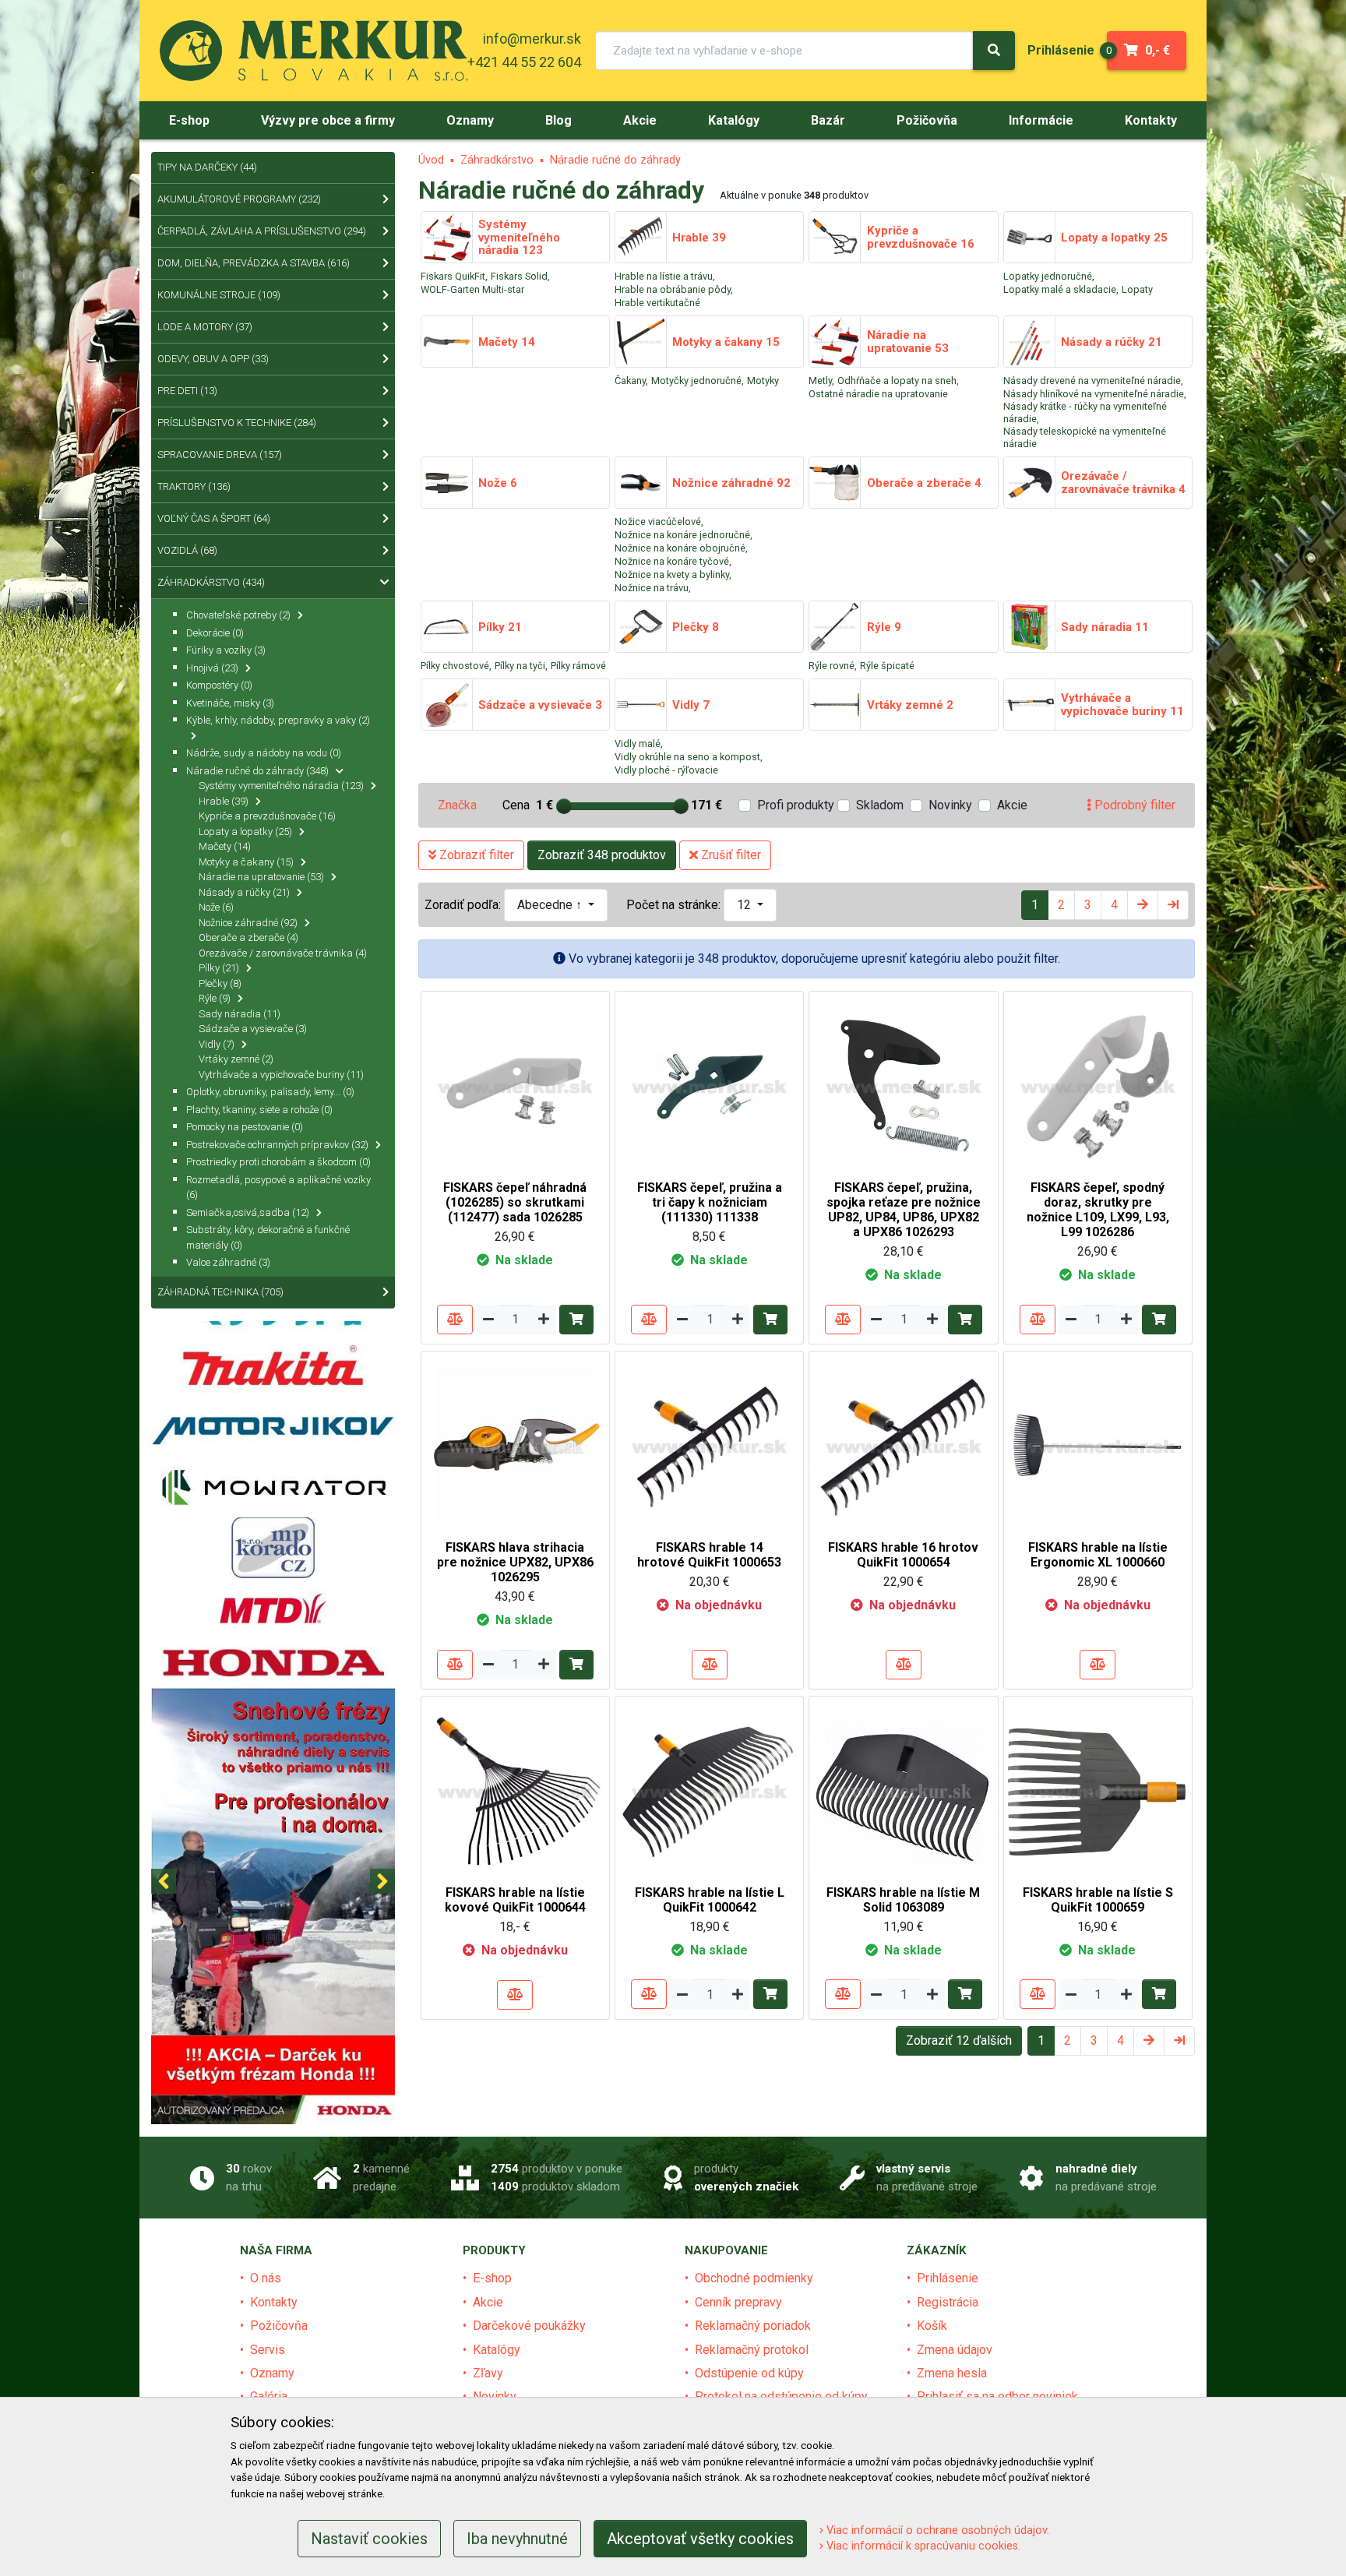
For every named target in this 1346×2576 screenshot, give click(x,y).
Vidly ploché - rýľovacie (666, 770)
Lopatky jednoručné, (1049, 276)
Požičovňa (279, 2326)
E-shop (492, 2278)
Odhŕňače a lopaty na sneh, (898, 381)
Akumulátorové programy (239, 199)
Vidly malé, (639, 744)
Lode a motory (205, 327)
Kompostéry (219, 685)
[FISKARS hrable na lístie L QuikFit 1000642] (709, 1790)
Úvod (431, 160)
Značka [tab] (457, 805)
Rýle (215, 998)
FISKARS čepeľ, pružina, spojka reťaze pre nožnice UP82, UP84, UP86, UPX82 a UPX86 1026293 (904, 1210)
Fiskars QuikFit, (454, 276)
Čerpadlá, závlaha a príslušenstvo (262, 231)
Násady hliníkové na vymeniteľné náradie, (1095, 394)
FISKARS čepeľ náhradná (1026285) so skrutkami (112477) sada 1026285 (515, 1202)
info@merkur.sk (532, 39)
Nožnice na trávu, (653, 588)
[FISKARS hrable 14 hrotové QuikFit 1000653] (709, 1445)
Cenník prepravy (738, 2302)
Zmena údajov (955, 2350)
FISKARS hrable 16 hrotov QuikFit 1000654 (903, 1555)
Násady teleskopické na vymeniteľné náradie (1085, 437)
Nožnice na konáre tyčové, (673, 561)
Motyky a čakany (246, 862)
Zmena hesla (952, 2373)
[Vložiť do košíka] (576, 1320)
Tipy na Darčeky (207, 167)
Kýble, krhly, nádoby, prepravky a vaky (278, 720)
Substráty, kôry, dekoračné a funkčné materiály (268, 1237)
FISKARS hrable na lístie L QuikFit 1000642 (710, 1900)
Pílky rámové (578, 666)
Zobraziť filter (475, 855)
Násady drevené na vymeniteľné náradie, (1093, 381)
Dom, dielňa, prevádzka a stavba (254, 263)
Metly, (821, 381)
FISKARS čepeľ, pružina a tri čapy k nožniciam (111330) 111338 (710, 1202)
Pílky (219, 968)
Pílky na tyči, (521, 666)
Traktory (194, 486)
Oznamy (272, 2373)
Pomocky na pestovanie (245, 1127)
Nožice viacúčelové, (659, 522)
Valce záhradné (228, 1262)
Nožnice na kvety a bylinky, (673, 574)
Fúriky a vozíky (226, 650)
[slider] (564, 806)
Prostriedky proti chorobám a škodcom (278, 1162)
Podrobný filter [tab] (1133, 805)
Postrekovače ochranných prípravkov (277, 1145)
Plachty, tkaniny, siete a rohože (259, 1110)
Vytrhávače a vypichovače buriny (281, 1075)
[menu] (1061, 50)
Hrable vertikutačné (657, 303)
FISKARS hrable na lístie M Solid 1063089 (903, 1900)
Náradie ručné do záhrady (615, 160)
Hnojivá (212, 668)
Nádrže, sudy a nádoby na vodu (264, 753)
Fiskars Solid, (520, 276)
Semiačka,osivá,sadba (248, 1212)
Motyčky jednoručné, (698, 381)
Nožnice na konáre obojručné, (681, 548)
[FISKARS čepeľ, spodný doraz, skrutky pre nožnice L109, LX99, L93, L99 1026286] (1098, 1085)
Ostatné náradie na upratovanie (878, 394)
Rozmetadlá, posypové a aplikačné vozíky (278, 1188)
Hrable (224, 801)
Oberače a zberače (248, 937)
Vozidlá (187, 550)
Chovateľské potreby (238, 615)
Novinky (950, 805)
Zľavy (488, 2373)
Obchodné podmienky (754, 2278)
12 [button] (745, 905)
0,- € (1138, 50)
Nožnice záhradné (248, 923)
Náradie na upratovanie (261, 877)
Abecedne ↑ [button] (551, 905)
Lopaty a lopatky (245, 832)
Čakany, (631, 381)
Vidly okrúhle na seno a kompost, (689, 757)
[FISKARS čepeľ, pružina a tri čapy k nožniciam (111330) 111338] (709, 1085)
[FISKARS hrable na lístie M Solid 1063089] (903, 1790)
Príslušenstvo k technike (237, 423)
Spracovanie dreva (220, 455)
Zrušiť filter (729, 855)
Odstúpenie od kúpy (749, 2373)
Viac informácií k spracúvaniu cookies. (922, 2546)
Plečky (220, 983)
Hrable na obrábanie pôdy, (674, 289)
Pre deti (187, 391)
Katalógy (497, 2350)
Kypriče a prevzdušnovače (267, 816)
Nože (216, 907)
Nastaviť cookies (369, 2539)
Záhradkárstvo (497, 160)
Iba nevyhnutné (517, 2539)
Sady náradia (240, 1014)
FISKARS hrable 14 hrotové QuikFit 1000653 (709, 1555)
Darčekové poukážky (529, 2326)
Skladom (880, 805)
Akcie (1012, 805)
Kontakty (274, 2302)
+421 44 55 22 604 (524, 62)
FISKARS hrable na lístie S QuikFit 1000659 (1098, 1900)
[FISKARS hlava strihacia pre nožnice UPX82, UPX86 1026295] (515, 1445)
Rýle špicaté (887, 666)
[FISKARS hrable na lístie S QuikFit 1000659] (1098, 1790)
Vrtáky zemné (236, 1059)
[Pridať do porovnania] (455, 1320)
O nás (266, 2278)
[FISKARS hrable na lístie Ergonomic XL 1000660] (1098, 1445)
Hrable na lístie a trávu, (665, 276)
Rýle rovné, (833, 666)
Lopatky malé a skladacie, (1061, 289)
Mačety (225, 846)
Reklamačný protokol (752, 2350)
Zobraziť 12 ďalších (959, 2040)
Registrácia (948, 2302)
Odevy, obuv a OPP (213, 359)
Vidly (217, 1044)
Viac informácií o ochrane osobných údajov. (936, 2530)
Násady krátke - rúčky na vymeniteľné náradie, (1085, 412)
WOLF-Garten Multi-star (472, 289)
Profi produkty (796, 805)
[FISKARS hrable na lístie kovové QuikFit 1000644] (515, 1790)
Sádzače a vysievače (253, 1029)
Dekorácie (215, 633)
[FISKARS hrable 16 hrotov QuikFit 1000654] (903, 1445)
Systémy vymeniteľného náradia (281, 786)
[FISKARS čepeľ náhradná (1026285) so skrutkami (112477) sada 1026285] (515, 1085)
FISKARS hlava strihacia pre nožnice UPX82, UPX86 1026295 (515, 1562)
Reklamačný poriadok (753, 2326)
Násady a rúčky (244, 892)
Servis (268, 2350)
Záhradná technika (220, 1292)
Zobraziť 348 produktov (602, 855)
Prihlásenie (948, 2278)
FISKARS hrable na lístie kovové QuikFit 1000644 (515, 1900)
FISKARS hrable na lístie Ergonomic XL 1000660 (1098, 1555)
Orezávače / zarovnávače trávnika (283, 953)
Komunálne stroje (219, 295)
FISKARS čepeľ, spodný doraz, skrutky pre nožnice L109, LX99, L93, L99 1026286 (1098, 1210)
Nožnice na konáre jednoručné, (684, 535)
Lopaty (1137, 289)
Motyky (763, 381)
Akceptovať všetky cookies (700, 2539)
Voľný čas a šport (214, 518)
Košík (932, 2326)
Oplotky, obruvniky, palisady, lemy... (270, 1092)
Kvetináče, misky (230, 703)
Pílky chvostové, (456, 666)
